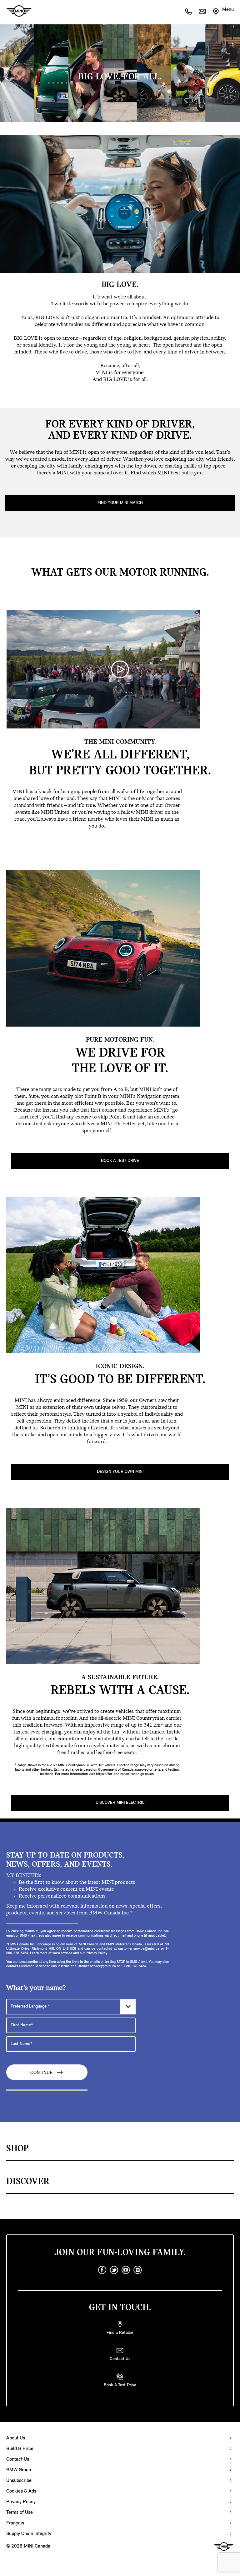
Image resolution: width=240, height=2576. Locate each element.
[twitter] (114, 2270)
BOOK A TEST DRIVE (120, 1161)
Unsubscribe (19, 2481)
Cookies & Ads (21, 2491)
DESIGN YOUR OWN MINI (120, 1472)
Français (15, 2523)
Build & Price (20, 2449)
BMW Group (19, 2470)
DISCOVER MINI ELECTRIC (120, 1803)
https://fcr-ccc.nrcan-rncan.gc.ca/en (125, 1774)
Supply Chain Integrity (29, 2534)
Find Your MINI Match (120, 503)
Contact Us (18, 2459)
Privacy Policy (21, 2502)
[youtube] (126, 2270)
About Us (16, 2438)
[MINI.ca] (16, 11)
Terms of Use (20, 2513)
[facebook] (102, 2270)
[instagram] (138, 2270)
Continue (42, 2073)
